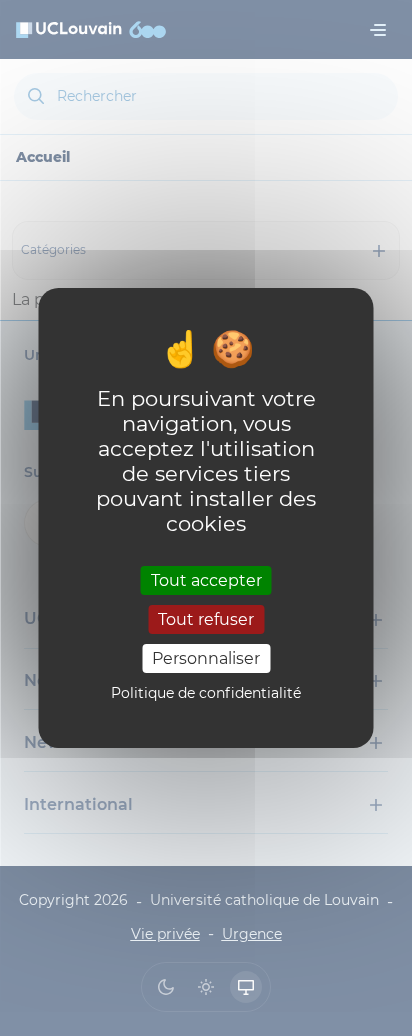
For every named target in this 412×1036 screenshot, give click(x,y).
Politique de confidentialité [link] (206, 693)
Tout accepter (206, 579)
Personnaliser (206, 658)
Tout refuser (206, 619)
